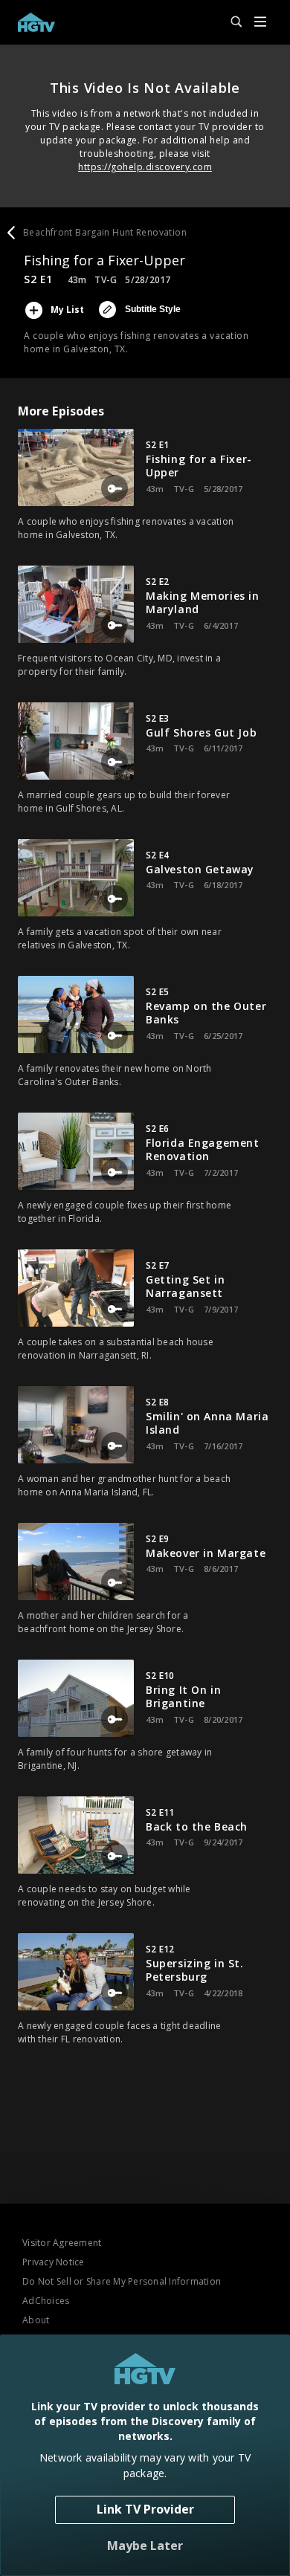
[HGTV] (36, 22)
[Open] (260, 23)
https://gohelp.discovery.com (145, 167)
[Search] (230, 22)
